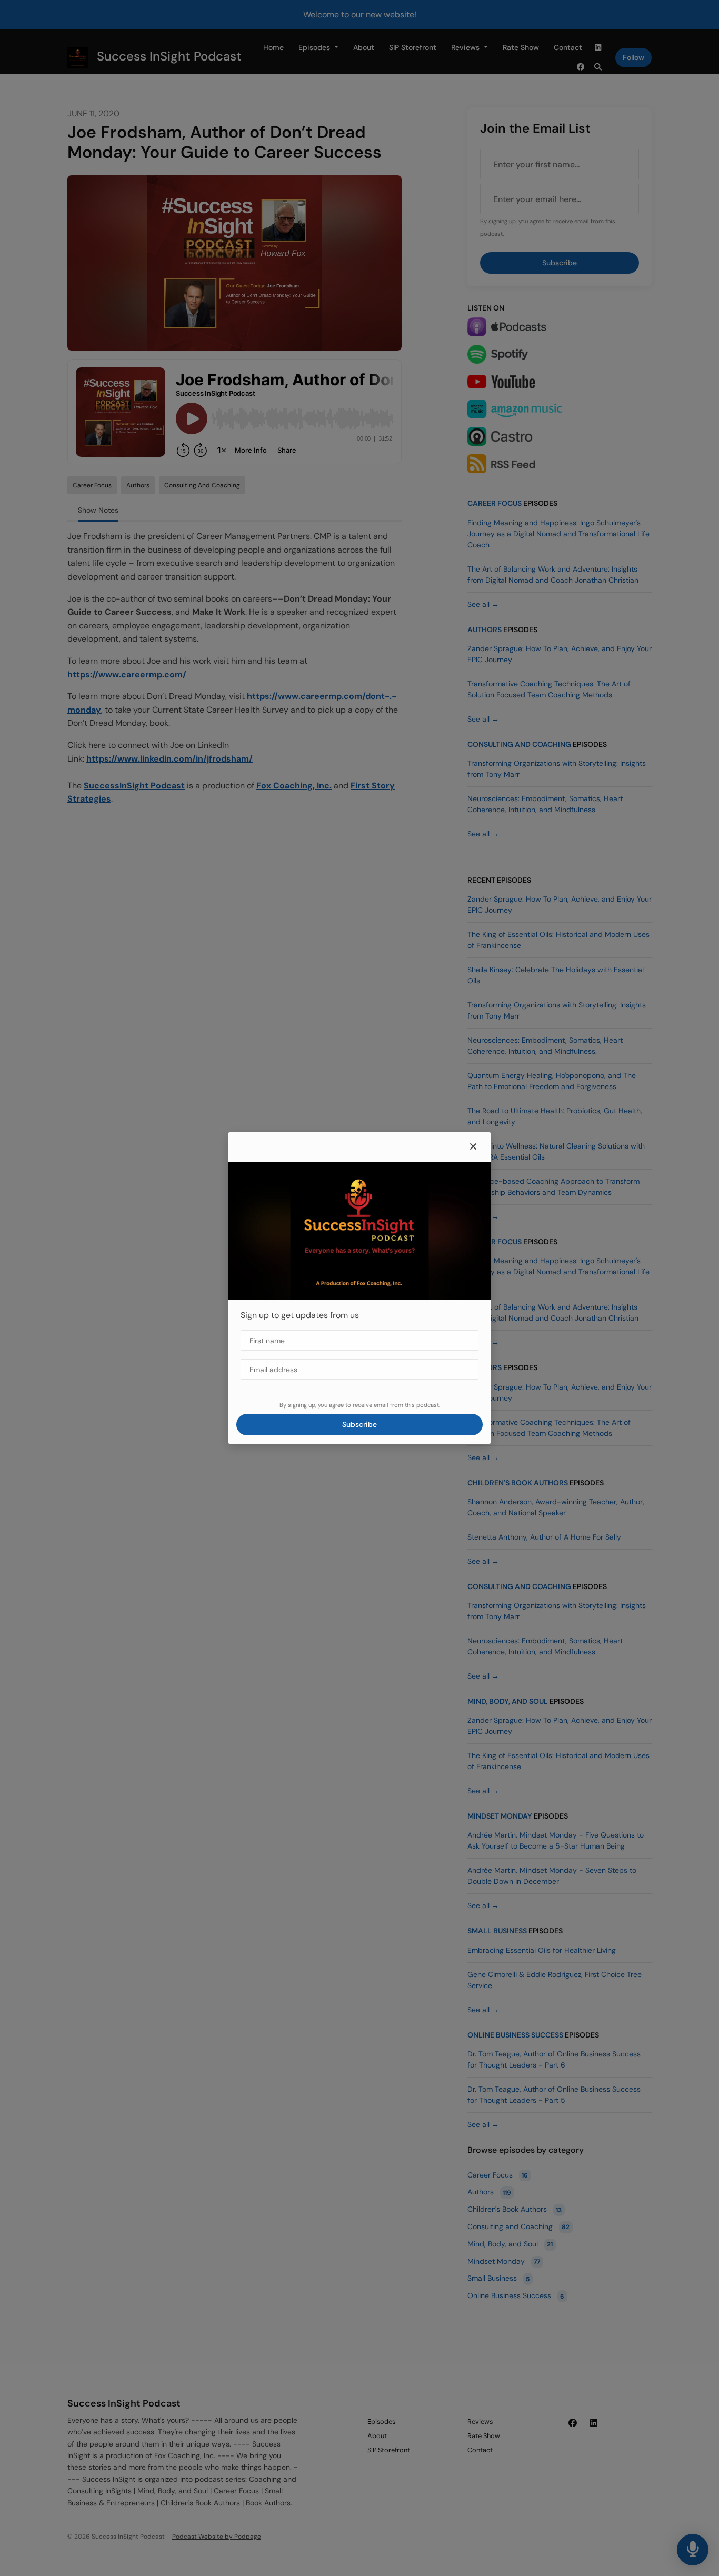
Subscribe (359, 1424)
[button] (473, 1147)
